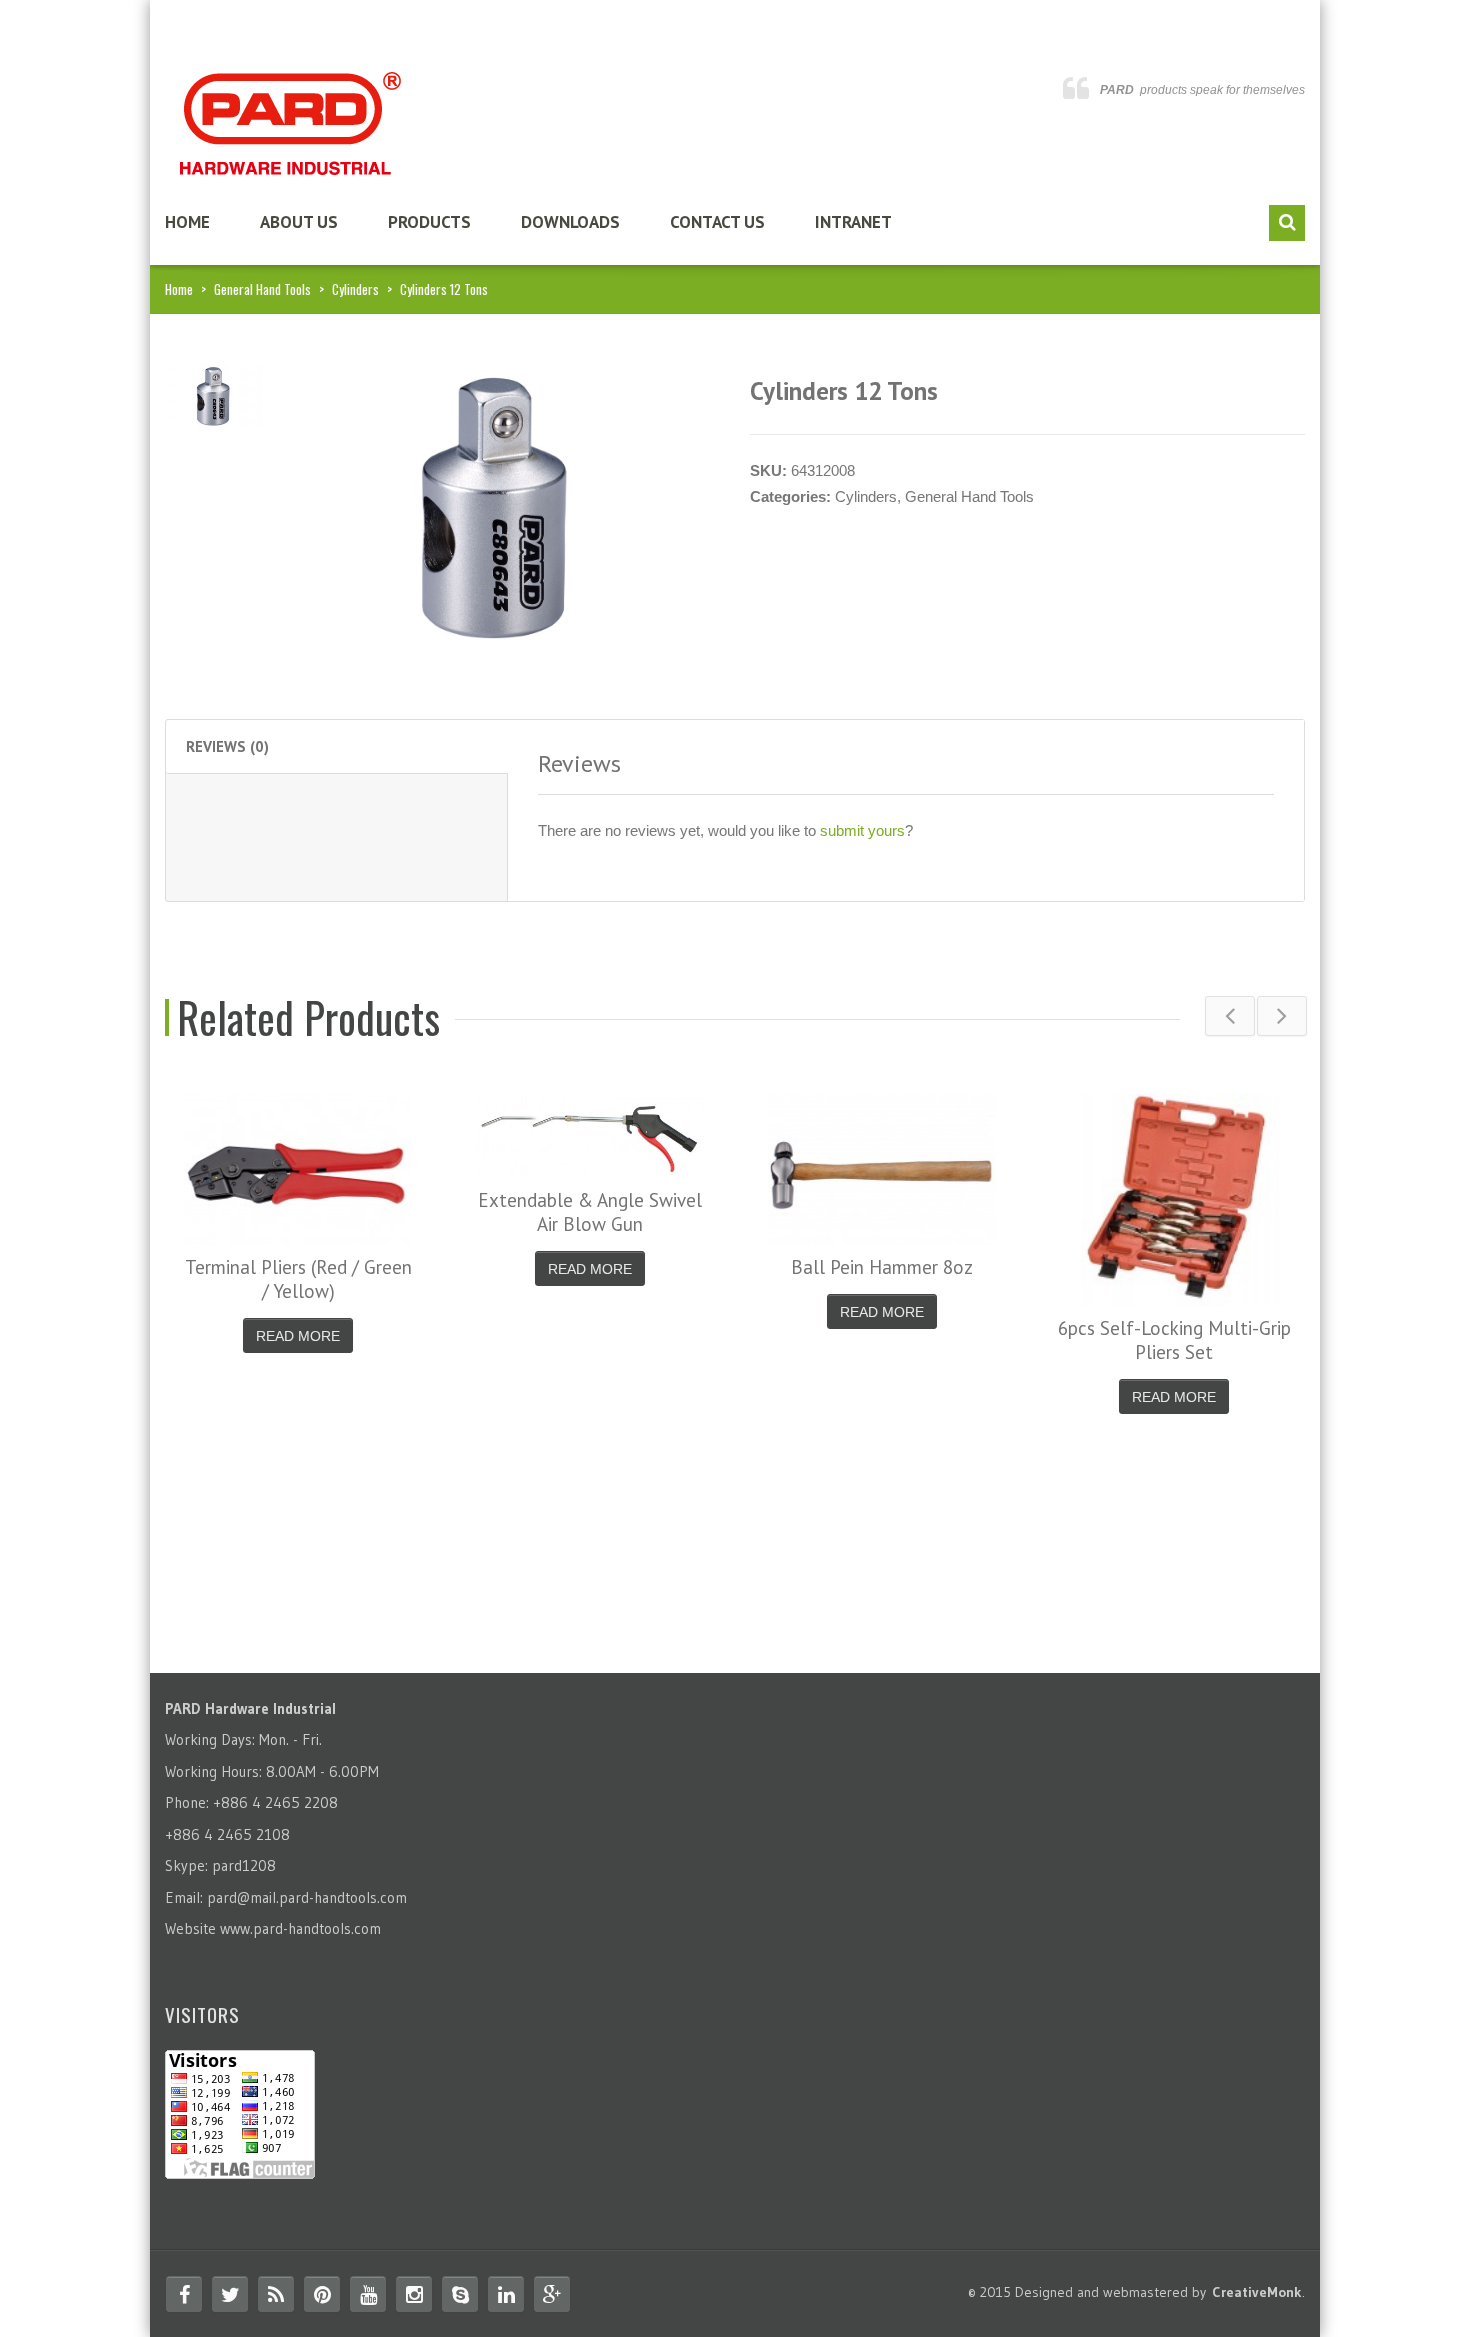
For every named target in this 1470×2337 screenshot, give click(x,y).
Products (429, 222)
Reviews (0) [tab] (227, 746)
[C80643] (213, 394)
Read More (298, 1336)
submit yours (862, 830)
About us (299, 222)
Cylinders (355, 289)
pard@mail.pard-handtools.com (307, 1897)
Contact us (717, 222)
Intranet (853, 222)
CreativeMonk (1257, 2292)
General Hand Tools (262, 289)
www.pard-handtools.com (300, 1928)
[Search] (1287, 223)
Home (187, 222)
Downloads (570, 222)
